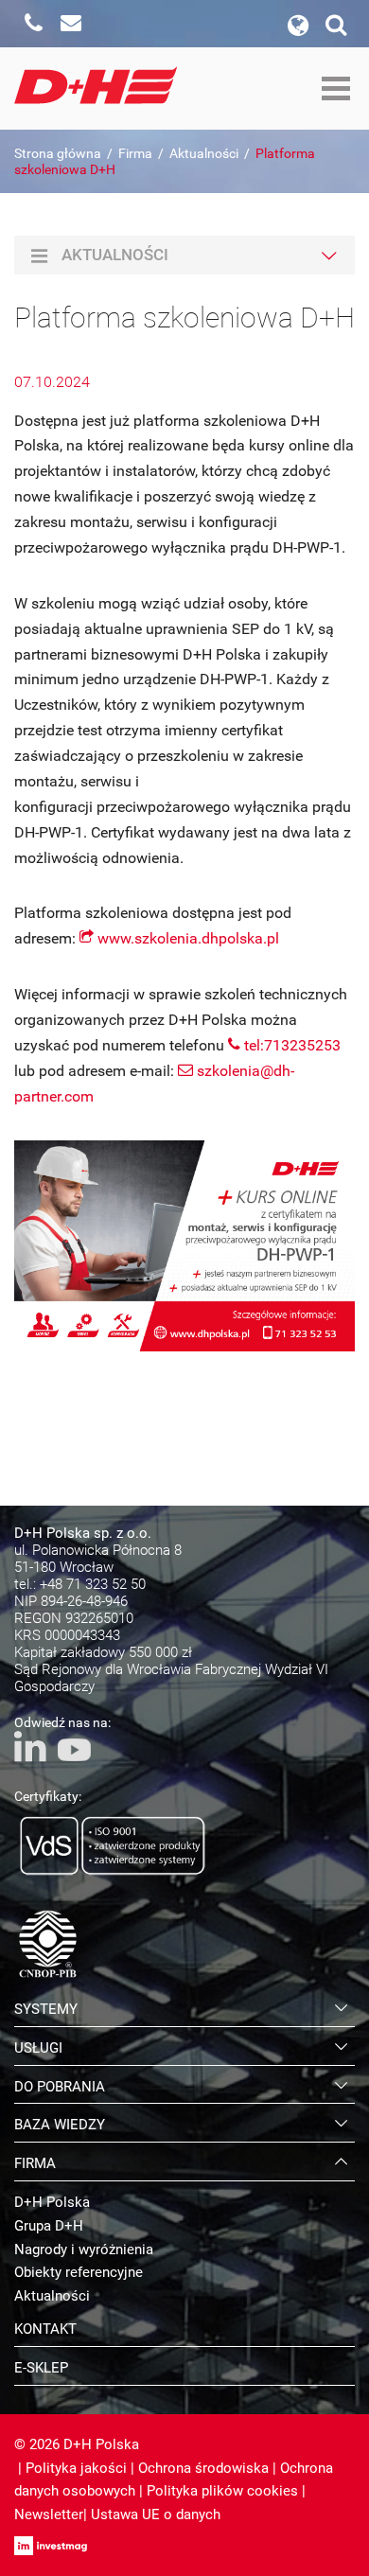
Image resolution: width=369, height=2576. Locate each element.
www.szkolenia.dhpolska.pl (188, 938)
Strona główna (58, 153)
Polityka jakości (76, 2468)
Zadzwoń (33, 24)
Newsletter (49, 2514)
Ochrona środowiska (203, 2468)
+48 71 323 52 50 (93, 1584)
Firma (135, 153)
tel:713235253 (292, 1045)
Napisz (71, 24)
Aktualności (204, 153)
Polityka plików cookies (222, 2491)
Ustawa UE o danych (156, 2514)
